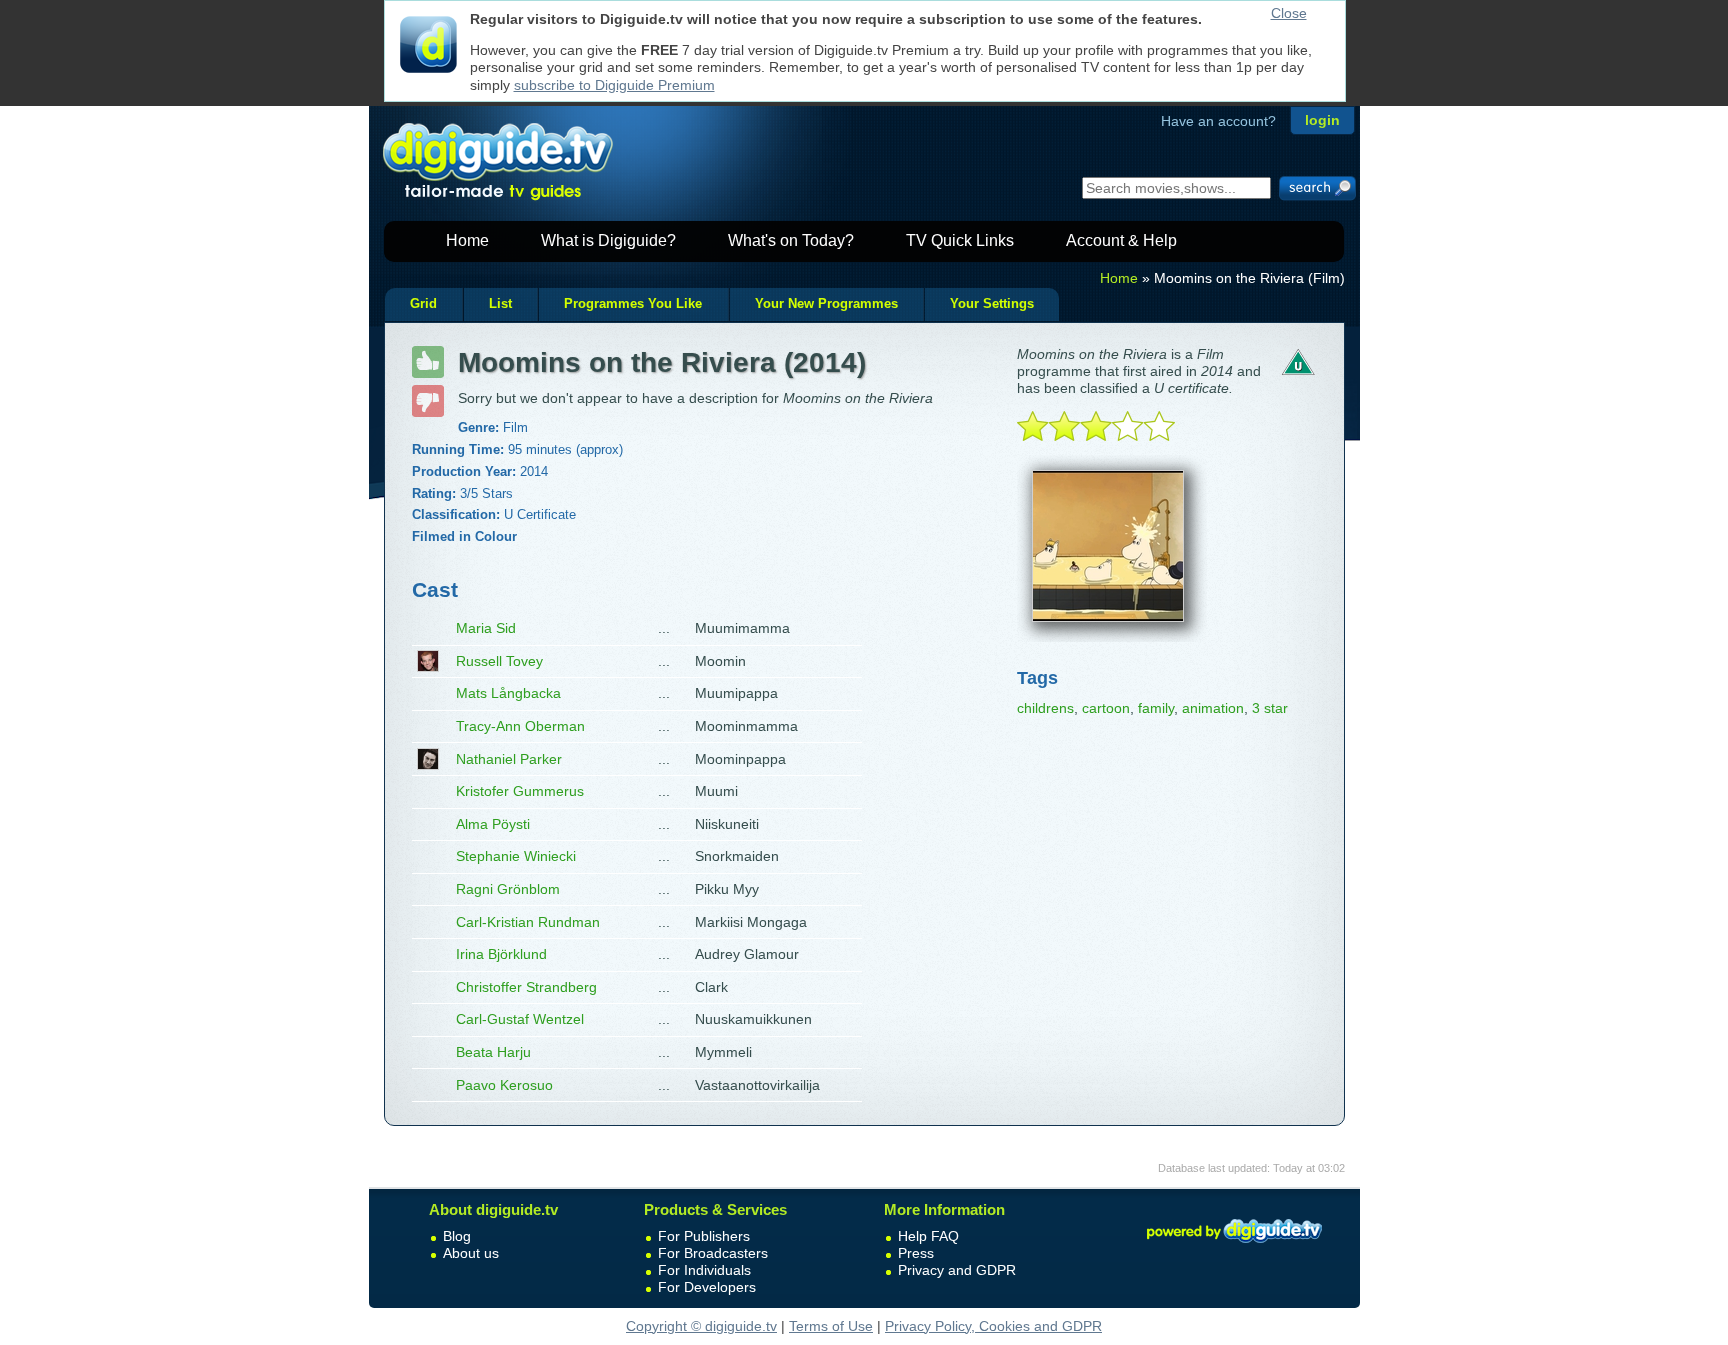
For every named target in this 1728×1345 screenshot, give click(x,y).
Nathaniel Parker (509, 759)
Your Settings (992, 304)
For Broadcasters (713, 1253)
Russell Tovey (499, 661)
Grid (423, 304)
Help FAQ (928, 1236)
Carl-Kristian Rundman (528, 922)
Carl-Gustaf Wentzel (520, 1019)
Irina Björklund (501, 954)
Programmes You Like (633, 304)
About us (471, 1253)
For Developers (707, 1287)
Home (467, 240)
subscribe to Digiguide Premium (614, 85)
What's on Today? (791, 240)
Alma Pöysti (493, 824)
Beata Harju (493, 1052)
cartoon (1106, 708)
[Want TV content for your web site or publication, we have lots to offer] (1234, 1246)
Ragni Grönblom (508, 889)
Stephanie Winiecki (516, 856)
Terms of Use (831, 1326)
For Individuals (704, 1270)
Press (916, 1253)
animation (1213, 708)
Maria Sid (486, 628)
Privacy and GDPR (957, 1270)
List (500, 304)
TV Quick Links (960, 240)
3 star (1270, 708)
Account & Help (1121, 240)
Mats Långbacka (508, 693)
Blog (457, 1236)
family (1156, 708)
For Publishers (704, 1236)
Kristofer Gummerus (520, 791)
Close (1289, 13)
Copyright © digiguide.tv (701, 1326)
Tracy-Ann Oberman (520, 726)
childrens (1045, 708)
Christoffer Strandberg (526, 987)
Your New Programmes (826, 304)
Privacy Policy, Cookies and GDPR (993, 1326)
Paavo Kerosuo (504, 1085)
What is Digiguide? (608, 240)
